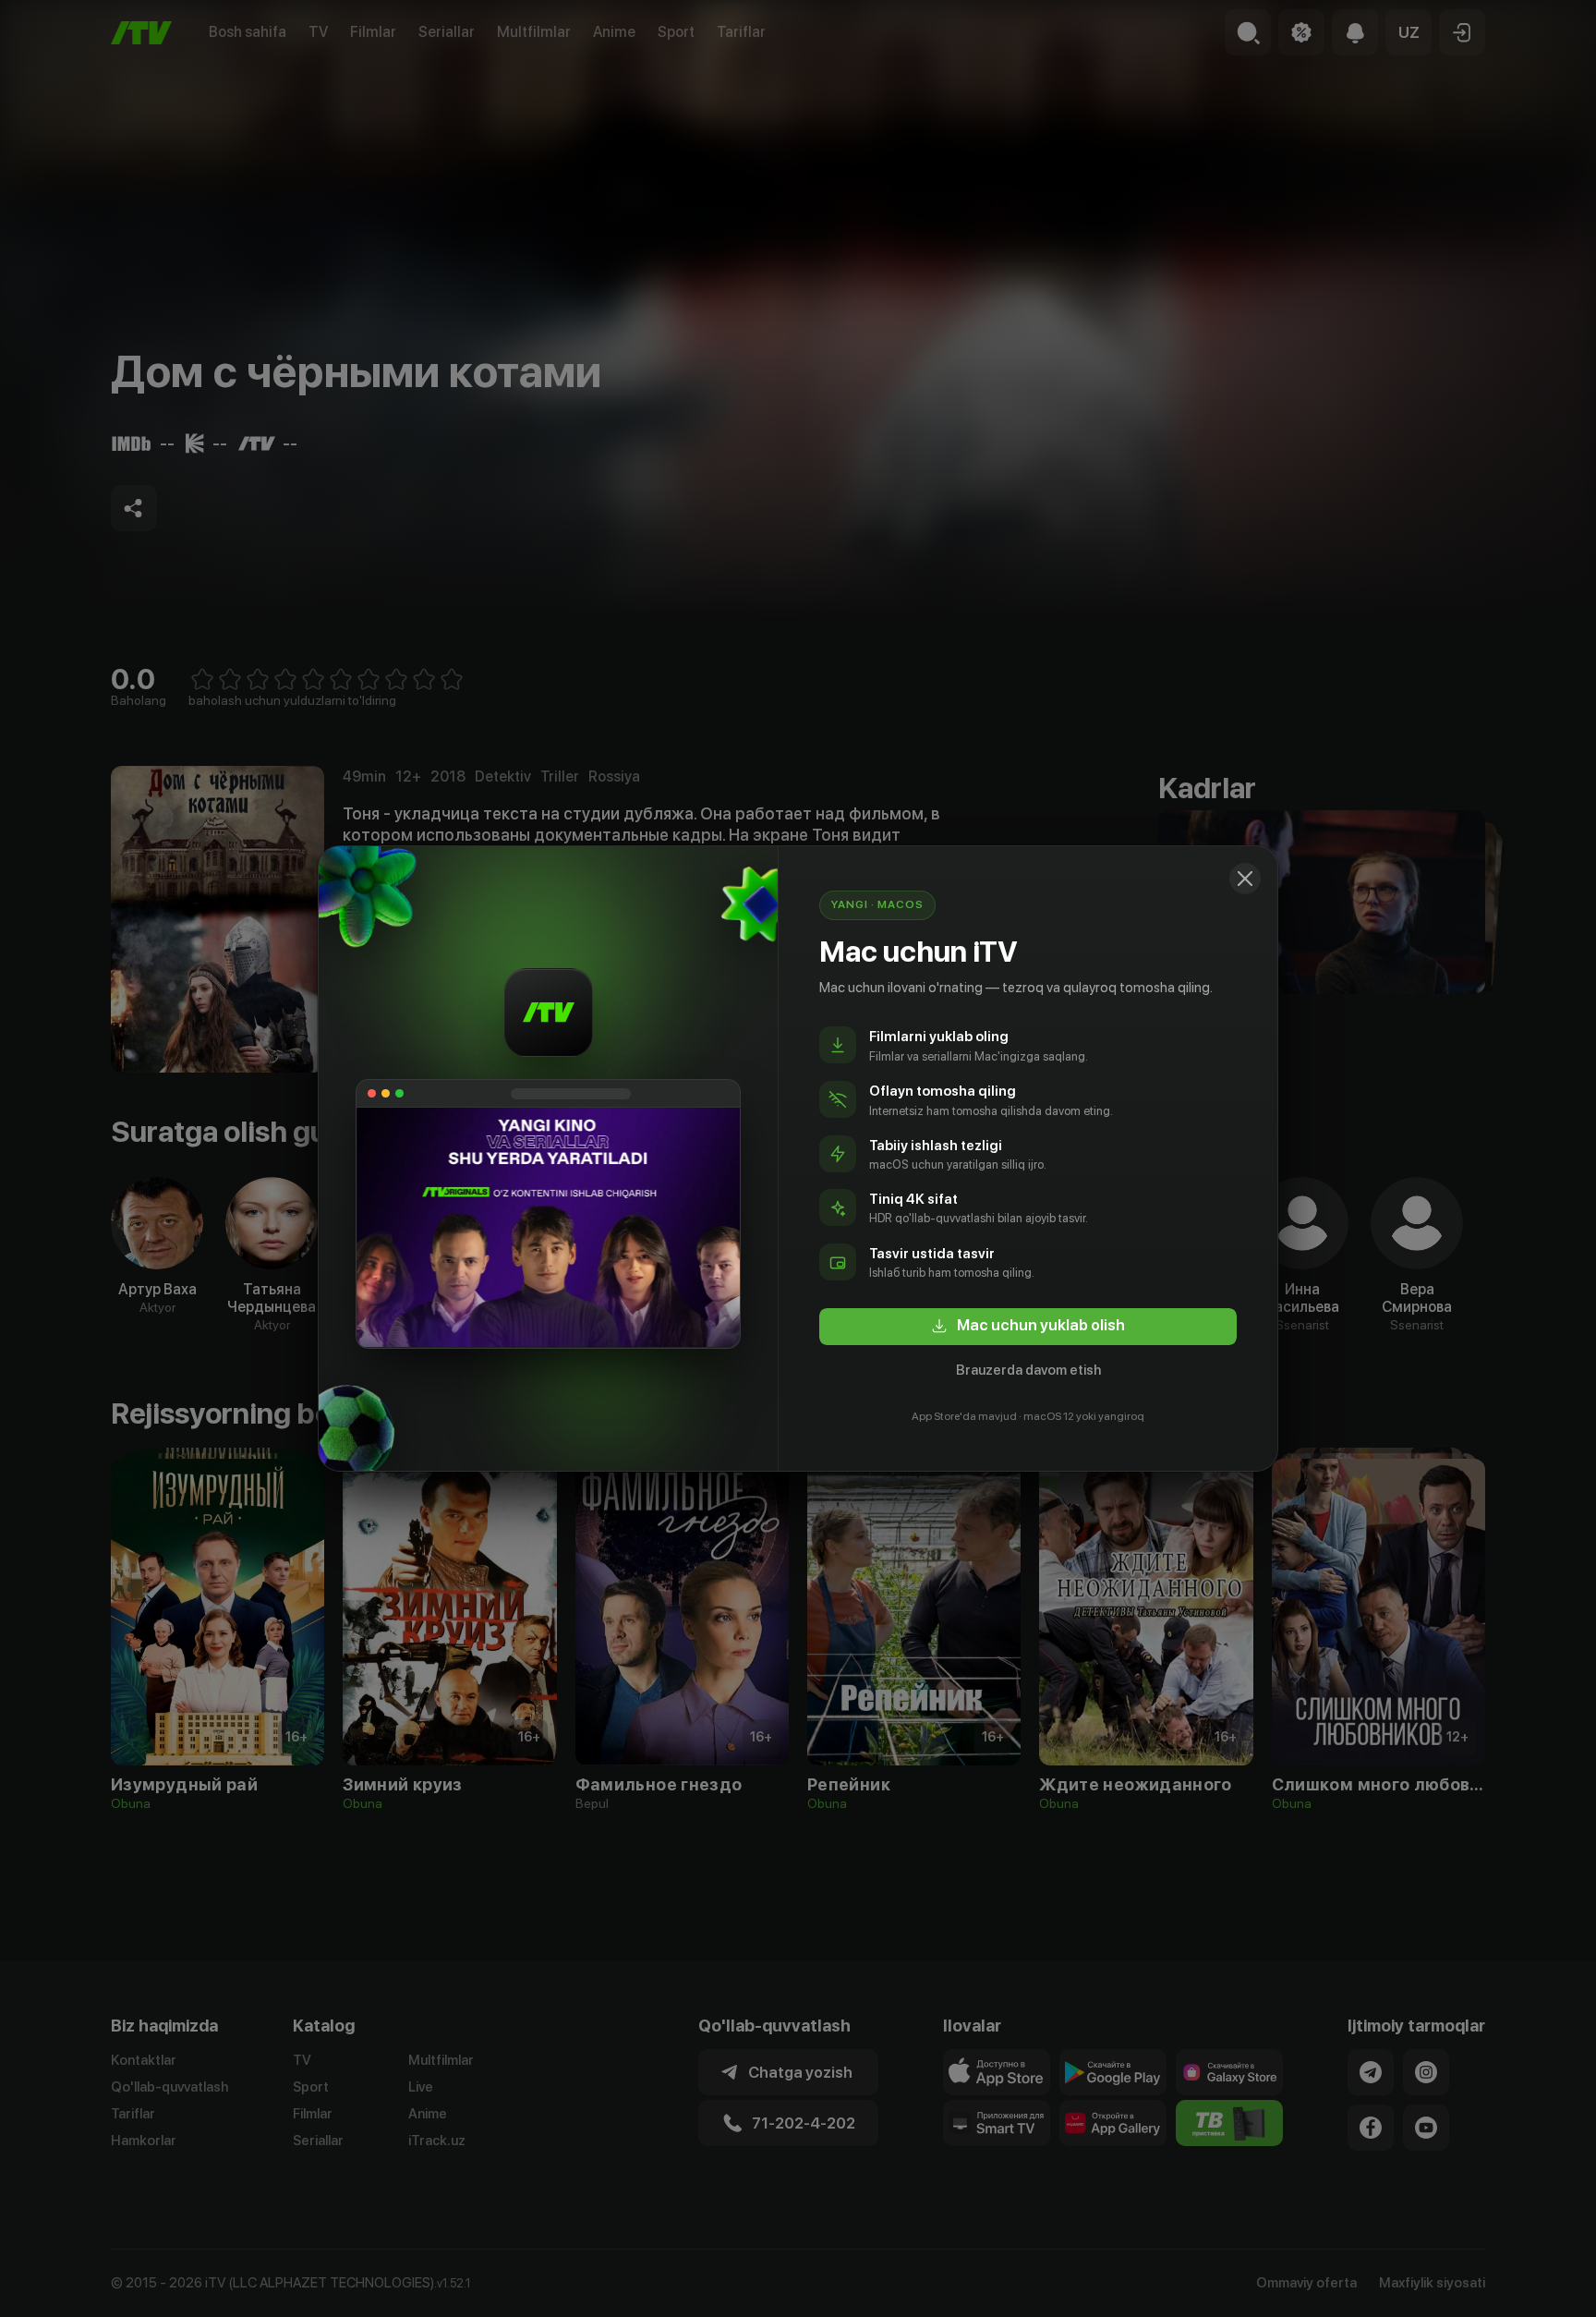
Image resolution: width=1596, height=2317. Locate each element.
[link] (1028, 1327)
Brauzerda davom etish (1028, 1370)
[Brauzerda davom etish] (1245, 879)
